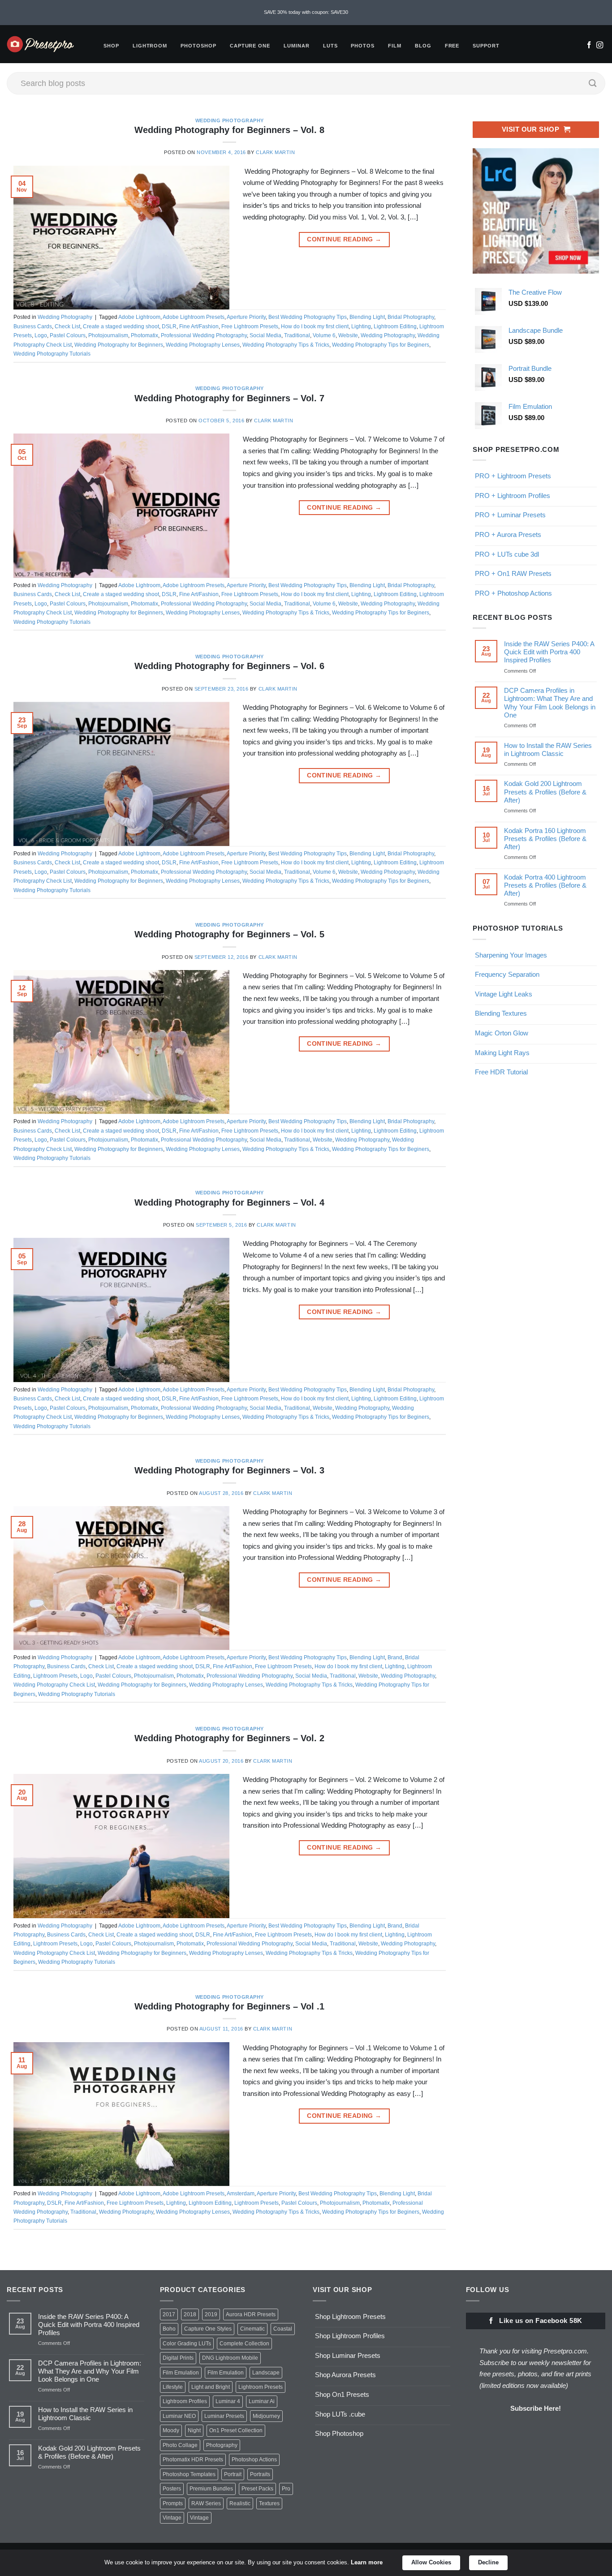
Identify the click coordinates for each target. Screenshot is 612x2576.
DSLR (169, 326)
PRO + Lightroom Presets (513, 476)
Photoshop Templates (189, 2474)
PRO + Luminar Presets (510, 515)
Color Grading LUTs (187, 2344)
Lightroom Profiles (185, 2401)
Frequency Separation (507, 974)
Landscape (266, 2373)
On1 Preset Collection (236, 2430)
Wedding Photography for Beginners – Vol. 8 (229, 130)
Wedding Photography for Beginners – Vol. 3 (229, 1470)
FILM (395, 46)
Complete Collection (244, 2344)
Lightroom (150, 46)
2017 (169, 2314)
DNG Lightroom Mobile (230, 2358)
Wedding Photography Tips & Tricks (286, 345)
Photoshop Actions (254, 2460)
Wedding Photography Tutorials (52, 354)
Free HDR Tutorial (501, 1072)
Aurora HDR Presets (251, 2314)
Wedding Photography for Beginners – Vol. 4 (229, 1202)
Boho (169, 2329)
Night (194, 2430)
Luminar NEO (179, 2416)
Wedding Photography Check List (54, 1685)
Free (452, 46)
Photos (363, 46)
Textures (269, 2503)
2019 (211, 2314)
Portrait (233, 2474)
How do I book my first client (315, 326)
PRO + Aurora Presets (508, 535)
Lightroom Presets (55, 1676)
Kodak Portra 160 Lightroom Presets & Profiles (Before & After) (545, 839)
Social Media (265, 335)
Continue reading (344, 239)
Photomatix (144, 335)
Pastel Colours (68, 335)
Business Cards (33, 326)
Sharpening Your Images (511, 955)
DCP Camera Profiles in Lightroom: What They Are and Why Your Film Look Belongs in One (549, 702)
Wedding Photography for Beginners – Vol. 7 (229, 398)
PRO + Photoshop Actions (513, 593)
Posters (172, 2489)
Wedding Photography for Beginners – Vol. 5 (229, 934)
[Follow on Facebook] (589, 46)
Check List (67, 326)
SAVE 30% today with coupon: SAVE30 (306, 12)
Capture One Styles (208, 2329)
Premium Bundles (211, 2489)
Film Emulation (181, 2373)
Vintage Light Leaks (504, 994)
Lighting (361, 326)
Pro (286, 2489)
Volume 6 (324, 335)
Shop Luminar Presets (348, 2355)
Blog (423, 46)
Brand (395, 1657)
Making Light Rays (502, 1053)
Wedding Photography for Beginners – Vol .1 (229, 2006)
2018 (190, 2314)
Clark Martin (275, 152)
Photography (222, 2445)
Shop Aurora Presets (345, 2375)
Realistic (240, 2503)
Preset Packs (257, 2489)
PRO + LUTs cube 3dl (507, 554)
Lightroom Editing (395, 326)
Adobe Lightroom (139, 317)
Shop (111, 46)
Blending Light (367, 317)
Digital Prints (178, 2358)
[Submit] (593, 83)
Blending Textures (501, 1013)
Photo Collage (180, 2445)
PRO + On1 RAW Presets (513, 573)
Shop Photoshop (339, 2433)
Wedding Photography (230, 120)
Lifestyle (173, 2387)
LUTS (330, 46)
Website (348, 335)
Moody (171, 2430)
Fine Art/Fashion (199, 326)
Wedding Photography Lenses (203, 345)
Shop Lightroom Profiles (350, 2336)
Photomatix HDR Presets (193, 2460)
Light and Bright (211, 2387)
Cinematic (252, 2329)
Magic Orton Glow (502, 1033)
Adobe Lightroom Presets (194, 317)
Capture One (250, 46)
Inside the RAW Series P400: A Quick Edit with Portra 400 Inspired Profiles (549, 652)
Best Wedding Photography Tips (308, 317)
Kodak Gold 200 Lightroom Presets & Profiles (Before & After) (545, 792)
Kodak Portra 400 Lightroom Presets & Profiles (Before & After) (545, 885)
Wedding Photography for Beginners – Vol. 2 (229, 1738)
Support (486, 46)
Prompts (173, 2503)
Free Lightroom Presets (250, 326)
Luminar (297, 46)
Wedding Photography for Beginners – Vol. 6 (229, 666)
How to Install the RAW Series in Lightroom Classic (547, 749)
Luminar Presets (224, 2416)
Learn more (367, 2562)
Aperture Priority (246, 317)
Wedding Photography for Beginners (119, 345)
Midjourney (266, 2416)
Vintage (172, 2518)
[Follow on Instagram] (600, 46)
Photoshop (198, 46)
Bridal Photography (411, 317)
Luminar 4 (228, 2401)
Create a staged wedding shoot (121, 326)
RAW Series (206, 2503)
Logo (41, 335)
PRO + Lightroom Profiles (513, 496)
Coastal (283, 2329)
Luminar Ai (262, 2401)
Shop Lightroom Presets (350, 2316)
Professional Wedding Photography (204, 335)
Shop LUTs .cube (340, 2414)
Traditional (297, 335)
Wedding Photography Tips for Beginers (381, 345)
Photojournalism (108, 335)
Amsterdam (241, 2194)
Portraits (260, 2474)
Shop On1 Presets (342, 2394)
